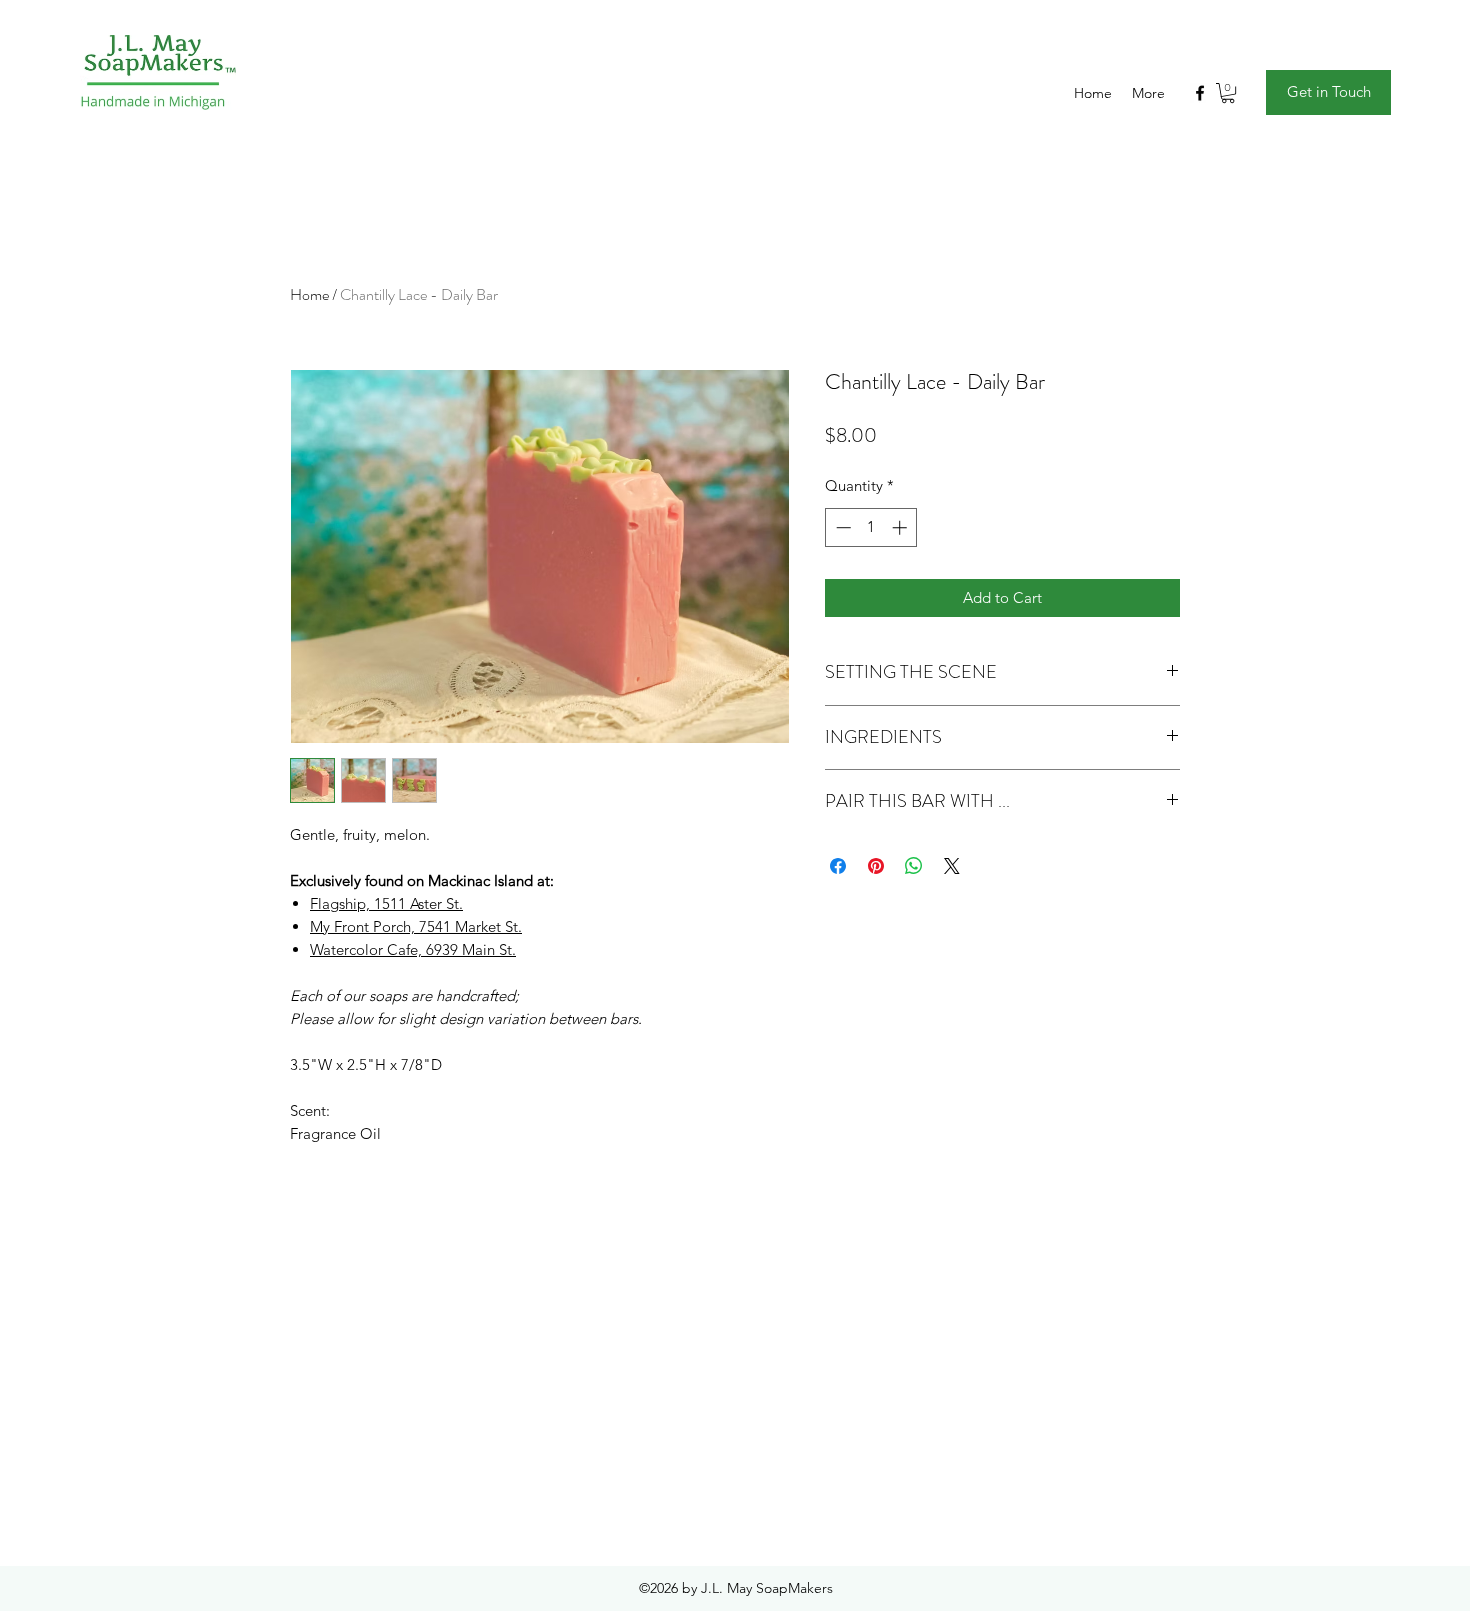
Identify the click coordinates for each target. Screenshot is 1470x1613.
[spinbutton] (871, 527)
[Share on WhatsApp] (914, 866)
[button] (1228, 93)
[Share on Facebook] (838, 866)
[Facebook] (1200, 93)
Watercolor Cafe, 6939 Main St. (413, 949)
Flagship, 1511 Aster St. (386, 903)
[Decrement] (841, 527)
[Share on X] (952, 866)
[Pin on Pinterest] (876, 866)
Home (309, 294)
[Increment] (901, 527)
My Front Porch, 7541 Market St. (416, 926)
